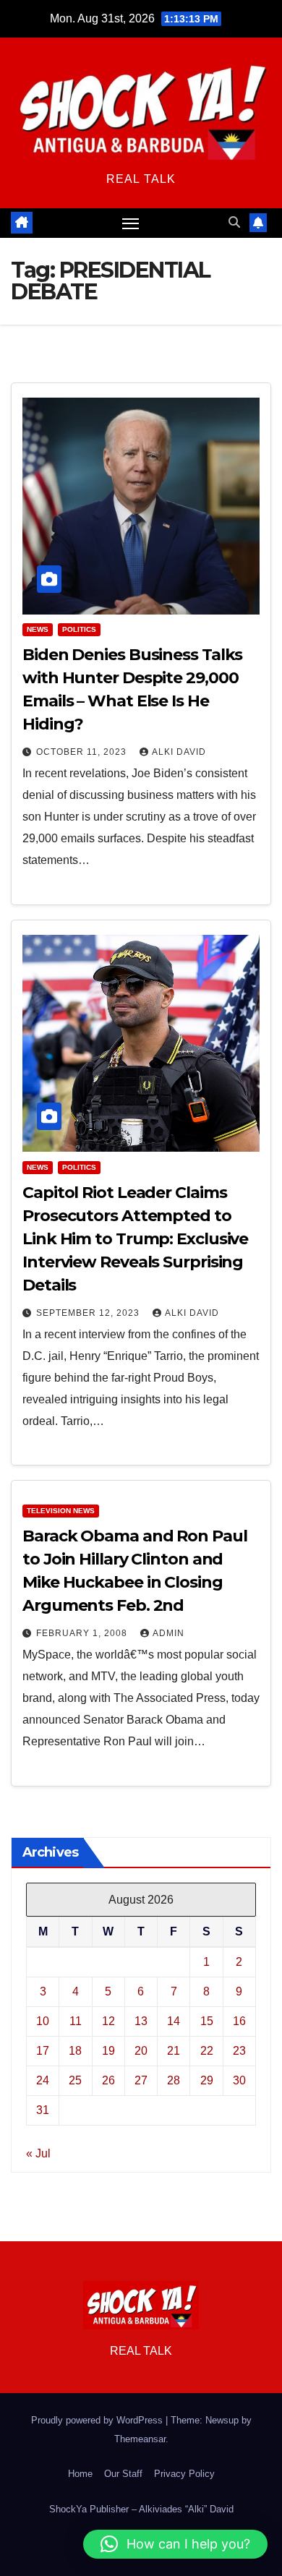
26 (108, 2080)
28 (174, 2080)
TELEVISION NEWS (61, 1511)
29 (207, 2080)
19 (108, 2051)
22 (207, 2051)
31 (43, 2110)
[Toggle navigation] (131, 223)
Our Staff (123, 2474)
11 (76, 2021)
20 (141, 2051)
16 (239, 2021)
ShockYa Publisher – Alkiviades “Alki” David (141, 2509)
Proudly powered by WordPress (98, 2420)
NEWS (38, 629)
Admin (168, 1633)
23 (239, 2051)
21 (174, 2051)
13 (141, 2021)
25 (75, 2080)
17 (43, 2051)
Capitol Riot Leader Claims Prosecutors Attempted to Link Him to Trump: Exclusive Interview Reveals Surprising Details (135, 1239)
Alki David (179, 752)
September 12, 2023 (89, 1313)
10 (43, 2021)
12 (108, 2021)
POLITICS (79, 629)
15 (207, 2021)
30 (239, 2080)
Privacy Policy (184, 2474)
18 (75, 2051)
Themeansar (140, 2439)
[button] (234, 222)
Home (80, 2474)
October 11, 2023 (83, 752)
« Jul (38, 2153)
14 (174, 2021)
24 (43, 2080)
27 (141, 2080)
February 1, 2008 (83, 1633)
